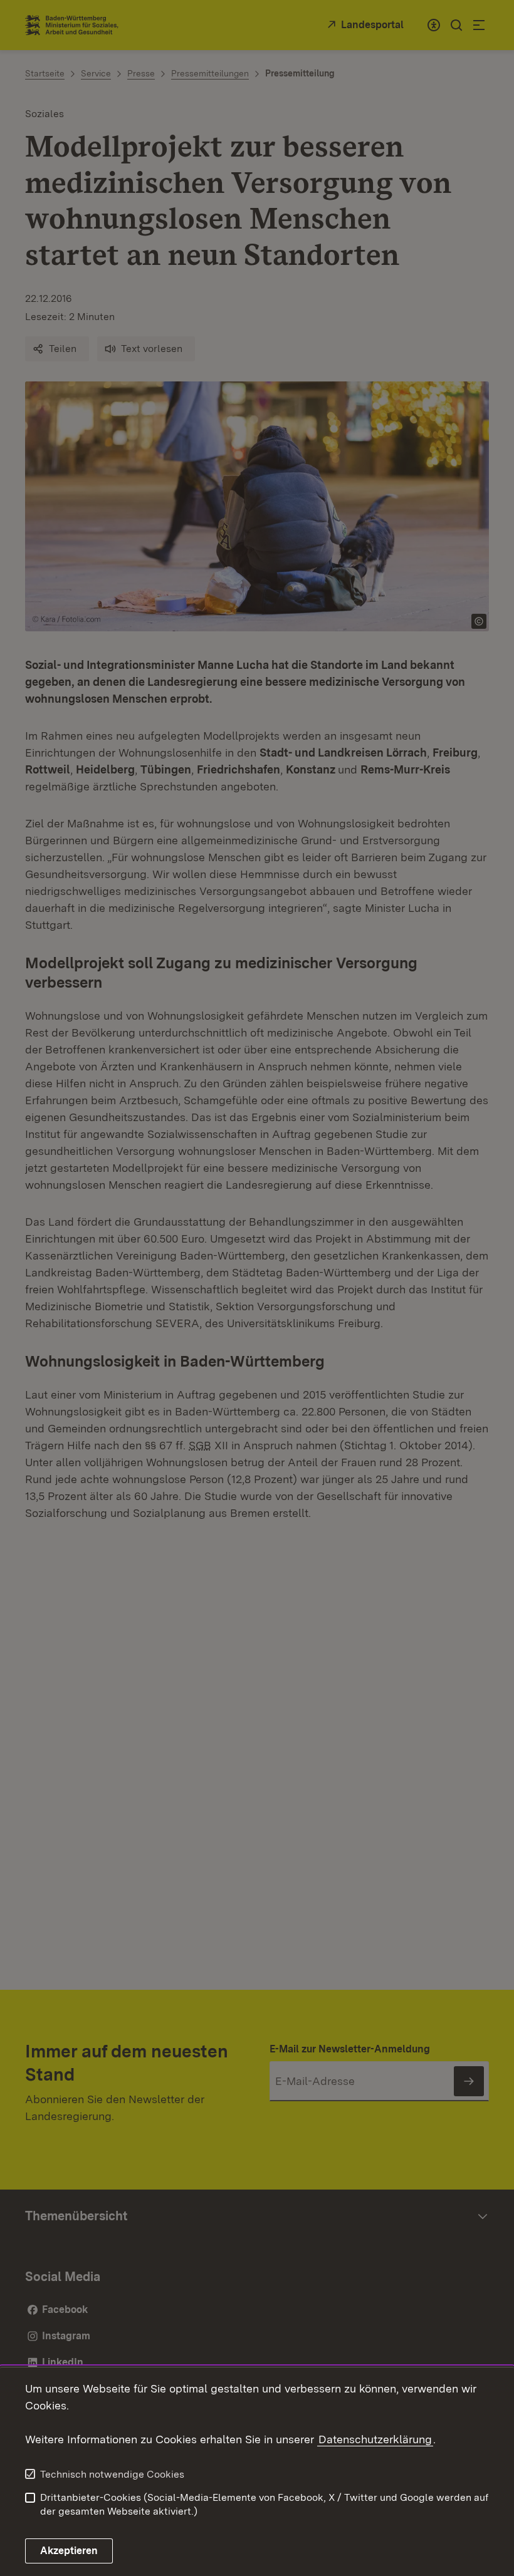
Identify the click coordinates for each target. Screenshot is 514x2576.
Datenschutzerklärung (375, 2439)
